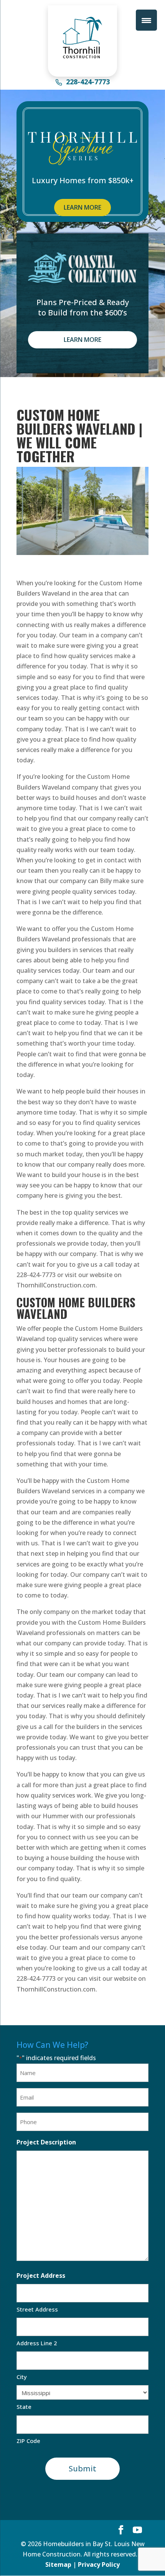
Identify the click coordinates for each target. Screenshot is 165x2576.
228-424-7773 (88, 82)
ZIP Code (28, 2441)
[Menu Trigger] (146, 20)
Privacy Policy (99, 2565)
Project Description (46, 2142)
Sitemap (58, 2565)
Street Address (37, 2309)
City (22, 2377)
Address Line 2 (37, 2343)
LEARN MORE (82, 207)
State (24, 2407)
